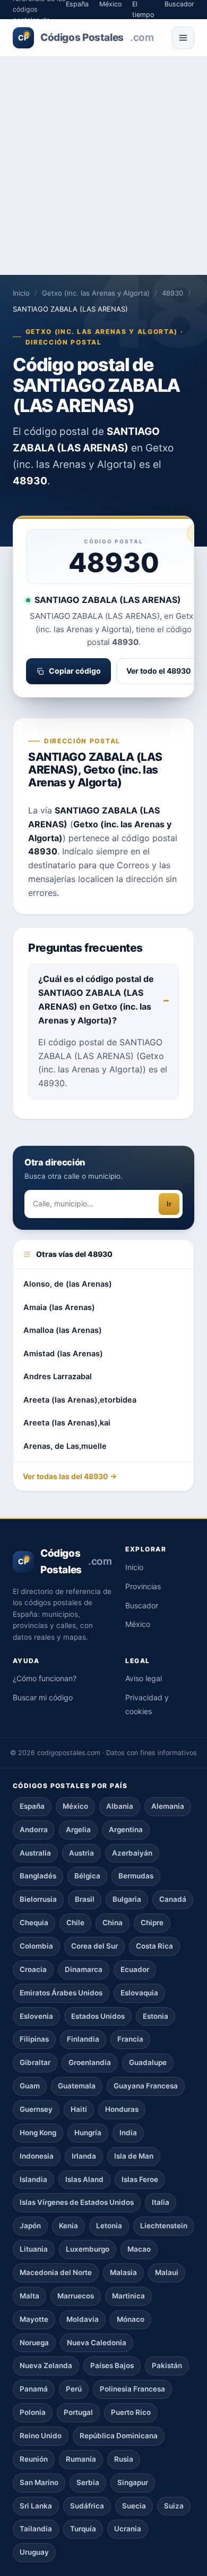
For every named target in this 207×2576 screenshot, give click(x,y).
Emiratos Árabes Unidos (61, 1993)
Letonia (109, 2226)
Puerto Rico (131, 2412)
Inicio (21, 293)
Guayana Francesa (146, 2086)
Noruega (34, 2343)
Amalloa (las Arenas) (63, 1330)
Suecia (134, 2506)
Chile (75, 1923)
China (113, 1923)
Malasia (123, 2272)
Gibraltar (35, 2062)
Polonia (33, 2412)
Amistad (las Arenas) (63, 1354)
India (128, 2133)
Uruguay (34, 2552)
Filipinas (34, 2039)
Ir (169, 1204)
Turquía (83, 2529)
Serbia (88, 2482)
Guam (30, 2086)
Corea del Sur (94, 1946)
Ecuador (135, 1969)
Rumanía (81, 2459)
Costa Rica (154, 1946)
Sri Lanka (36, 2506)
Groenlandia (90, 2062)
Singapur (133, 2482)
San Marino (39, 2482)
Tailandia (36, 2529)
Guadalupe (148, 2062)
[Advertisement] (103, 166)
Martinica (128, 2296)
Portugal (78, 2412)
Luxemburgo (88, 2249)
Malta (29, 2296)
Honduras (122, 2109)
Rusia (124, 2459)
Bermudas (136, 1876)
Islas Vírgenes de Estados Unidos (77, 2202)
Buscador (142, 1605)
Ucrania (128, 2529)
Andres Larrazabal (58, 1377)
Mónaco (131, 2319)
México (138, 1624)
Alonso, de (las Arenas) (68, 1284)
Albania (120, 1806)
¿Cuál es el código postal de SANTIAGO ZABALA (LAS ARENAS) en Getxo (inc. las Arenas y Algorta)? (96, 1000)
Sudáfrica (87, 2506)
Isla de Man (134, 2156)
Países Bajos (112, 2365)
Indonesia (37, 2156)
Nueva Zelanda (46, 2365)
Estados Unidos (98, 2016)
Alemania (168, 1806)
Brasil (85, 1899)
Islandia (33, 2179)
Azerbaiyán (132, 1853)
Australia (35, 1853)
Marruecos (76, 2296)
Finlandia (83, 2039)
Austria (81, 1853)
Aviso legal (144, 1678)
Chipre (152, 1923)
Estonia (156, 2016)
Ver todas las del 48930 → (70, 1476)
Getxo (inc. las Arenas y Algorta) (96, 293)
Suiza (174, 2506)
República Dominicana (119, 2436)
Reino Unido (41, 2436)
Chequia (34, 1923)
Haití (79, 2109)
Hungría (88, 2133)
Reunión (34, 2459)
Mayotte (34, 2319)
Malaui (167, 2272)
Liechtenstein (164, 2226)
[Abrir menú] (183, 38)
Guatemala (77, 2086)
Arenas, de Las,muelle (65, 1446)
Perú (74, 2389)
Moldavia (83, 2319)
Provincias (143, 1586)
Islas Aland (84, 2179)
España (32, 1806)
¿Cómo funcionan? (45, 1678)
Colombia (36, 1946)
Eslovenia (36, 2016)
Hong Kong (38, 2133)
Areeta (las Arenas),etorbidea (80, 1400)
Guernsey (36, 2109)
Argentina (126, 1830)
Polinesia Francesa (132, 2389)
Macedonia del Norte (56, 2272)
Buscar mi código (43, 1697)
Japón (30, 2226)
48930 (172, 293)
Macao (139, 2249)
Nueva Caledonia (97, 2343)
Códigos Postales (86, 37)
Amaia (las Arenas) (59, 1307)
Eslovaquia (139, 1993)
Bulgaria (127, 1899)
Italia (161, 2202)
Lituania (34, 2249)
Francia (130, 2039)
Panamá (34, 2389)
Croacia (33, 1969)
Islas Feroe (140, 2179)
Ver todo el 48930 (159, 671)
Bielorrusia (38, 1899)
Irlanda (84, 2156)
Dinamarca (84, 1969)
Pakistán (167, 2365)
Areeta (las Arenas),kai (67, 1423)
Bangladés (38, 1876)
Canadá (173, 1899)
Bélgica (87, 1876)
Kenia (68, 2226)
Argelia (78, 1830)
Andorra (34, 1830)
